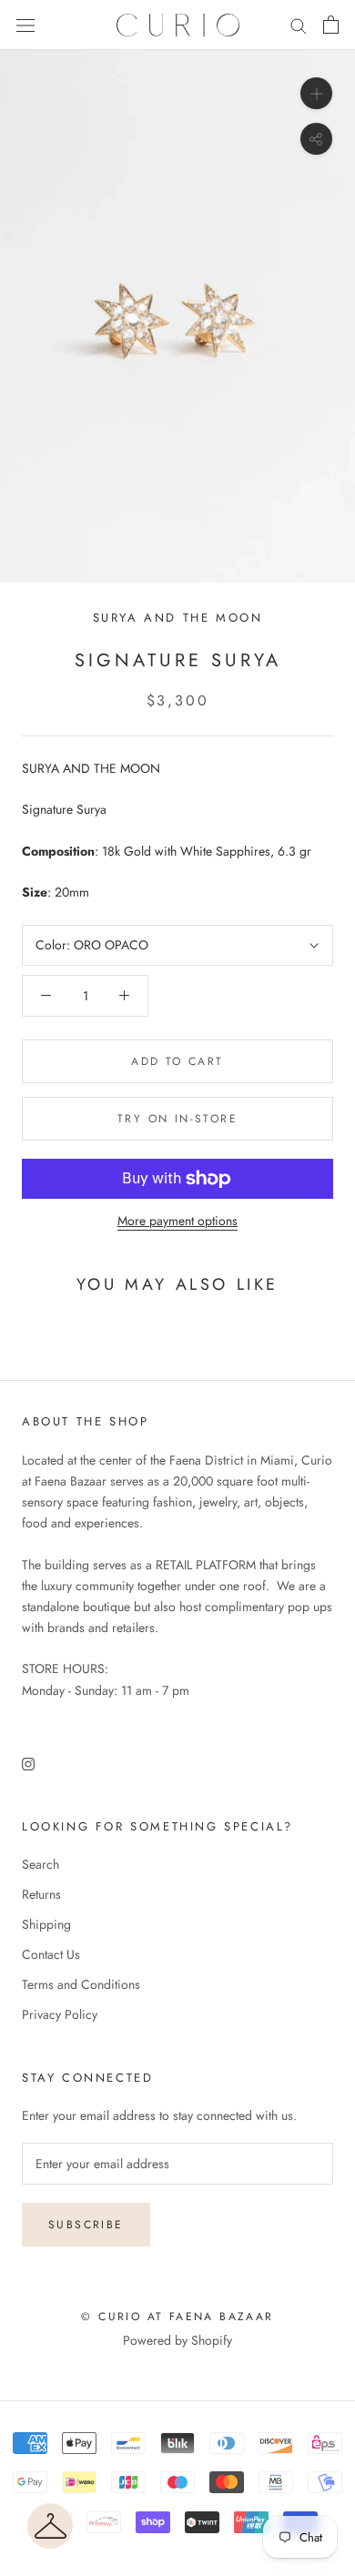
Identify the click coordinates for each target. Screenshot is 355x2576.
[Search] (299, 25)
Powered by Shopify (177, 2340)
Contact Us (51, 1954)
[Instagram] (28, 1763)
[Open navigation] (25, 25)
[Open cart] (331, 25)
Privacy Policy (60, 2014)
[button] (50, 2526)
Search (41, 1864)
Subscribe (86, 2225)
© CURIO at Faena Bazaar (177, 2317)
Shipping (46, 1924)
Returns (41, 1894)
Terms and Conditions (81, 1984)
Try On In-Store (177, 1119)
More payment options (177, 1221)
